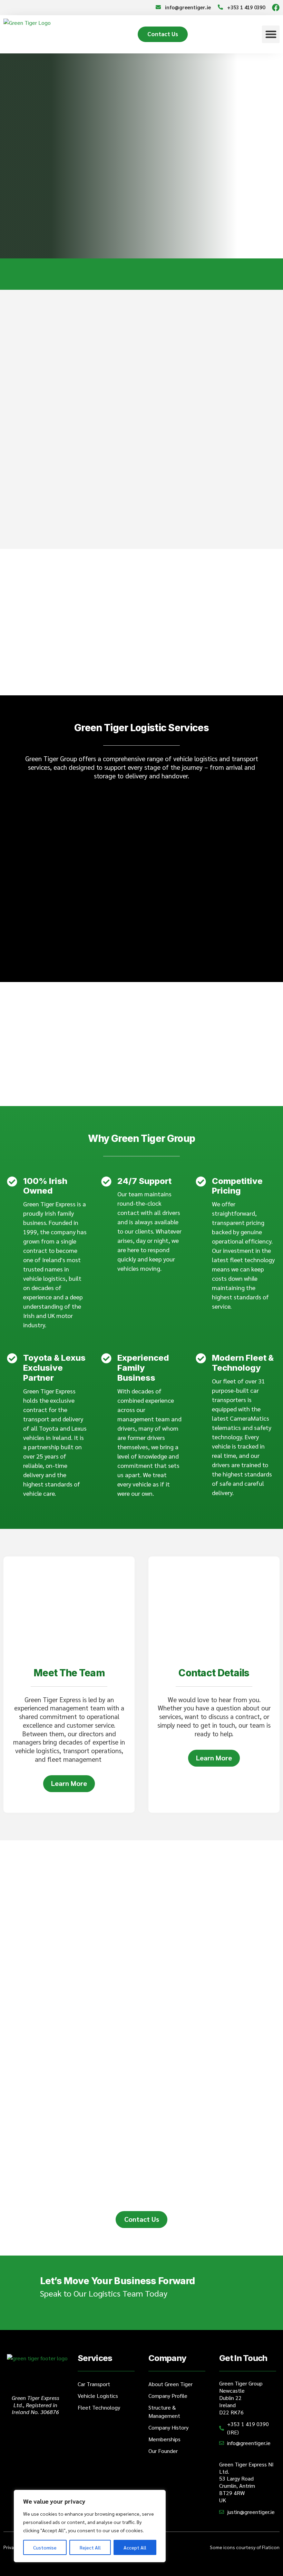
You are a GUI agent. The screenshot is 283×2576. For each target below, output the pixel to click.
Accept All (135, 2547)
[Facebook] (276, 8)
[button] (271, 34)
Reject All (90, 2547)
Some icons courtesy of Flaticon (245, 2547)
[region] (90, 2526)
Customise (45, 2547)
